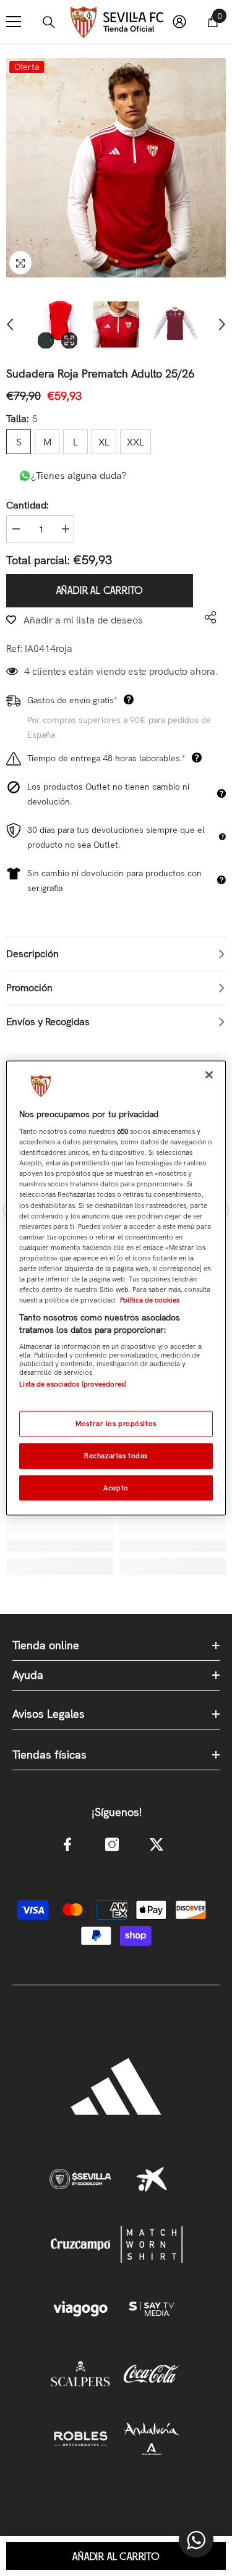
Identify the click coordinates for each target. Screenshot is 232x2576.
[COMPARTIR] (207, 617)
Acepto (116, 1487)
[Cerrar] (209, 1075)
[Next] (222, 324)
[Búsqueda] (49, 22)
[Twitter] (157, 1844)
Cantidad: (27, 505)
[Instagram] (112, 1844)
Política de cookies (150, 1300)
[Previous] (10, 324)
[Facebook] (67, 1844)
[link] (60, 1545)
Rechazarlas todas (116, 1455)
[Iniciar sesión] (179, 22)
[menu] (14, 22)
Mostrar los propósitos (116, 1423)
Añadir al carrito (100, 591)
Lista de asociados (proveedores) (73, 1384)
